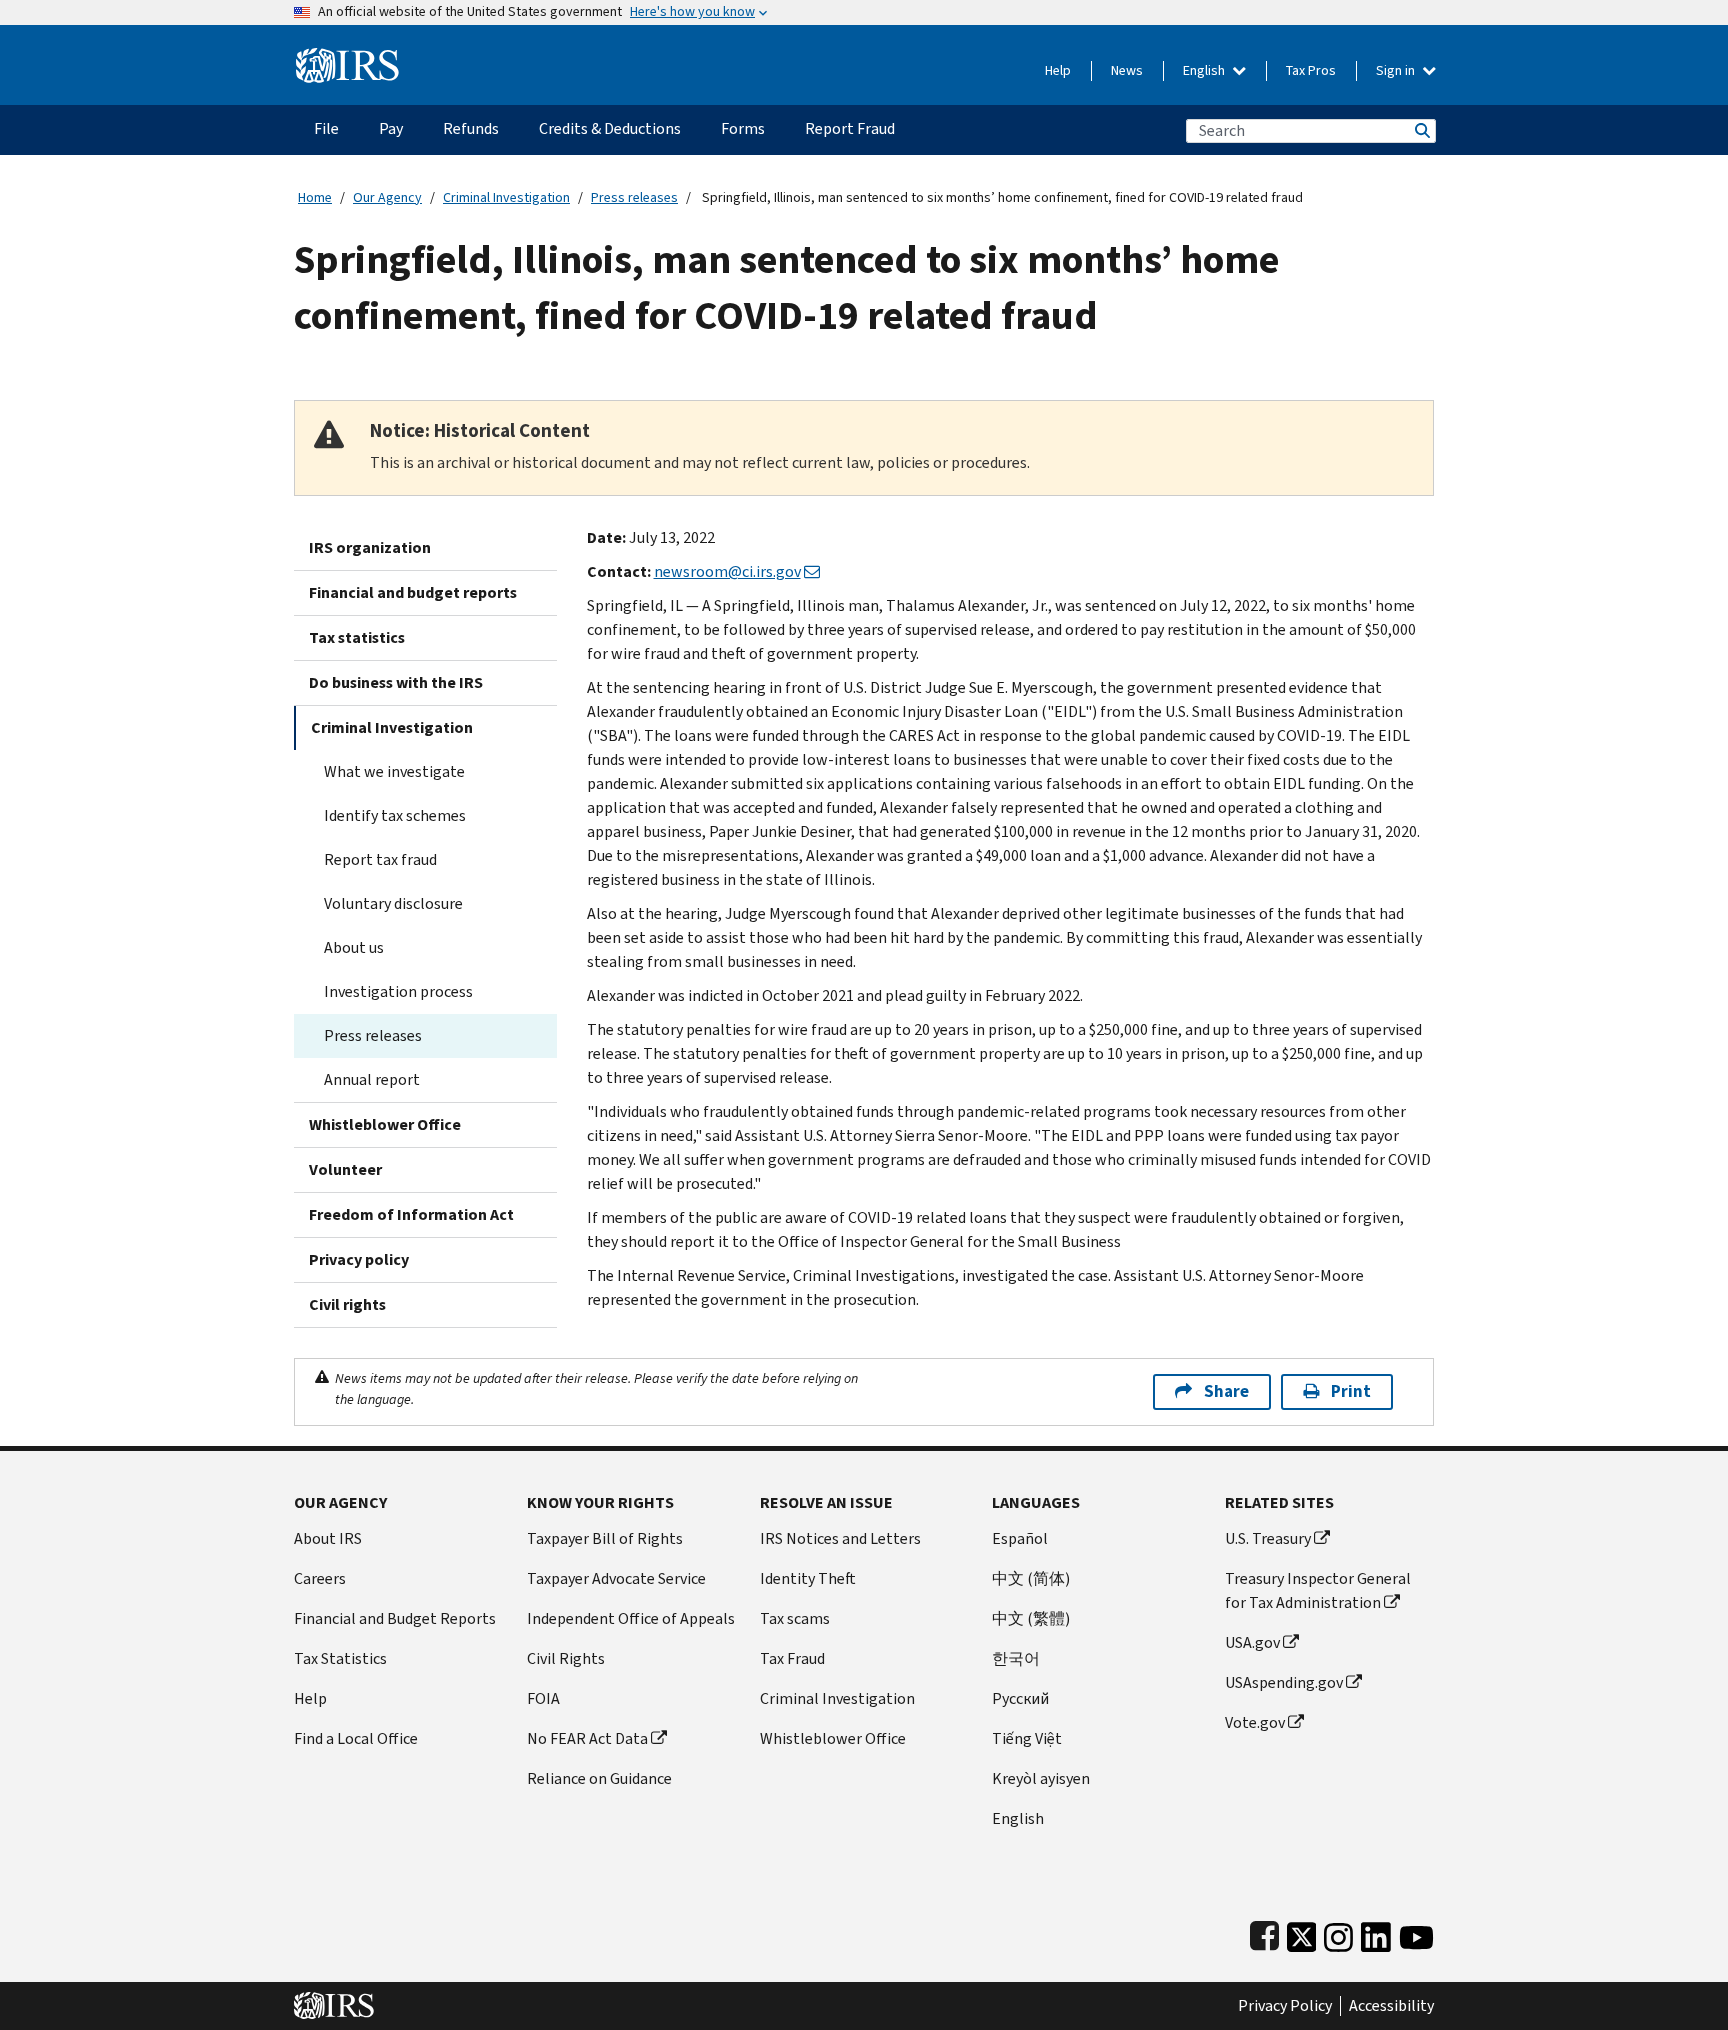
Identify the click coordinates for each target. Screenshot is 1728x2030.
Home (315, 197)
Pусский (1020, 1698)
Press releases (634, 197)
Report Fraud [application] (850, 128)
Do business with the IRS (396, 682)
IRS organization (370, 547)
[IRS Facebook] (1264, 1932)
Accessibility (1391, 2006)
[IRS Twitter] (1302, 1932)
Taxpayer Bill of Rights (605, 1538)
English (1205, 70)
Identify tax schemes (395, 815)
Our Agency (387, 197)
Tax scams (795, 1618)
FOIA (543, 1698)
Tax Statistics (340, 1658)
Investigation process (398, 991)
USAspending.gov (1284, 1682)
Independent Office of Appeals (631, 1618)
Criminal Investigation (506, 197)
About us (354, 947)
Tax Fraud (792, 1658)
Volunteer (345, 1169)
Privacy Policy (1285, 2006)
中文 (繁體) (1031, 1618)
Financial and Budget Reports (395, 1618)
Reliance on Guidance (599, 1778)
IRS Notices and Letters (840, 1538)
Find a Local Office (356, 1738)
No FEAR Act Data (587, 1738)
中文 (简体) (1031, 1578)
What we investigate (394, 771)
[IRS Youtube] (1416, 1932)
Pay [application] (391, 128)
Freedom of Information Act (411, 1214)
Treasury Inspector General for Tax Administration (1318, 1590)
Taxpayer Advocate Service (616, 1578)
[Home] (347, 57)
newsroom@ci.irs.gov (727, 571)
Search (1421, 130)
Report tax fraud (380, 859)
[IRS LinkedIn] (1376, 1932)
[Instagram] (1338, 1932)
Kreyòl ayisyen (1041, 1778)
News (1127, 70)
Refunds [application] (471, 128)
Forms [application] (743, 128)
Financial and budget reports (413, 592)
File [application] (326, 128)
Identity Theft (808, 1578)
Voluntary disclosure (393, 903)
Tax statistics (357, 637)
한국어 (1016, 1658)
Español (1020, 1538)
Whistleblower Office (385, 1124)
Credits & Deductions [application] (610, 128)
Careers (320, 1578)
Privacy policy (359, 1259)
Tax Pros (1311, 70)
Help (1058, 70)
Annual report (372, 1079)
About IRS (328, 1538)
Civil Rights (566, 1658)
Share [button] (1226, 1391)
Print (1351, 1391)
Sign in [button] (1397, 70)
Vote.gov (1255, 1722)
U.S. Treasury (1268, 1538)
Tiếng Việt (1027, 1738)
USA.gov (1252, 1642)
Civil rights (347, 1304)
